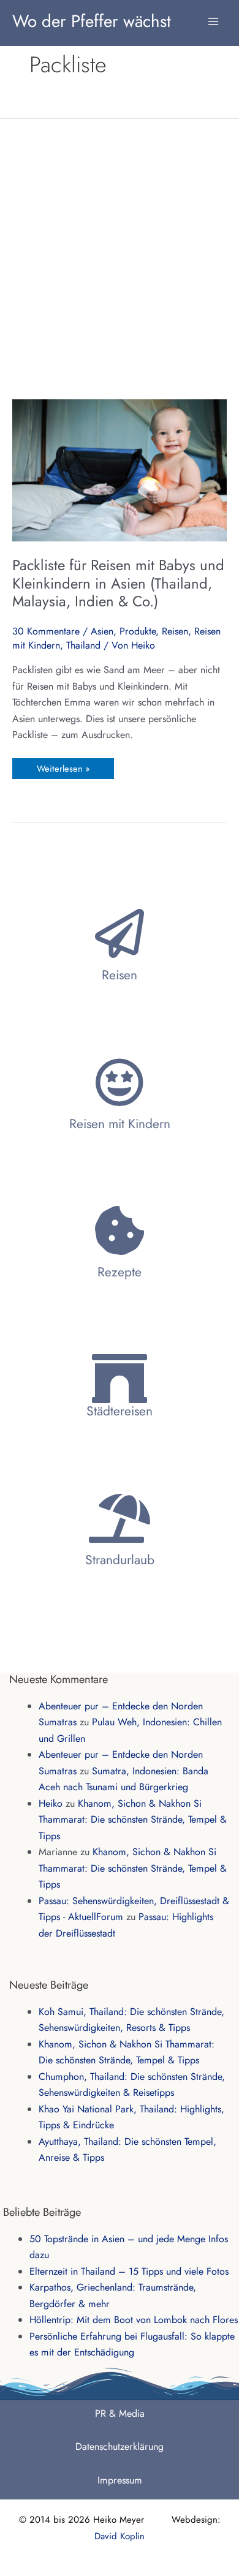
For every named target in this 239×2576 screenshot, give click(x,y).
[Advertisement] (120, 258)
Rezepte (120, 1272)
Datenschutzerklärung (120, 2446)
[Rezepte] (120, 1230)
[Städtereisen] (120, 1379)
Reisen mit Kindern (120, 1124)
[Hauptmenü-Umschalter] (213, 15)
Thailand (83, 645)
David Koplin (120, 2536)
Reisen (175, 631)
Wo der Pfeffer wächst (92, 21)
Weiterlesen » (63, 766)
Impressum (120, 2480)
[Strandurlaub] (120, 1518)
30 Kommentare (46, 631)
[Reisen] (120, 933)
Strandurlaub (120, 1560)
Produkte (138, 631)
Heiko (51, 1803)
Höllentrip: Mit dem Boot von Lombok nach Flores (134, 2320)
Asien (102, 631)
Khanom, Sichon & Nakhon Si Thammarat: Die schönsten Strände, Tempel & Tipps (133, 1820)
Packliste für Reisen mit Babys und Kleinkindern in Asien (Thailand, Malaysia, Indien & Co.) (118, 583)
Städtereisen (120, 1411)
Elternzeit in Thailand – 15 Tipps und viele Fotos (129, 2271)
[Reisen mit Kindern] (120, 1082)
